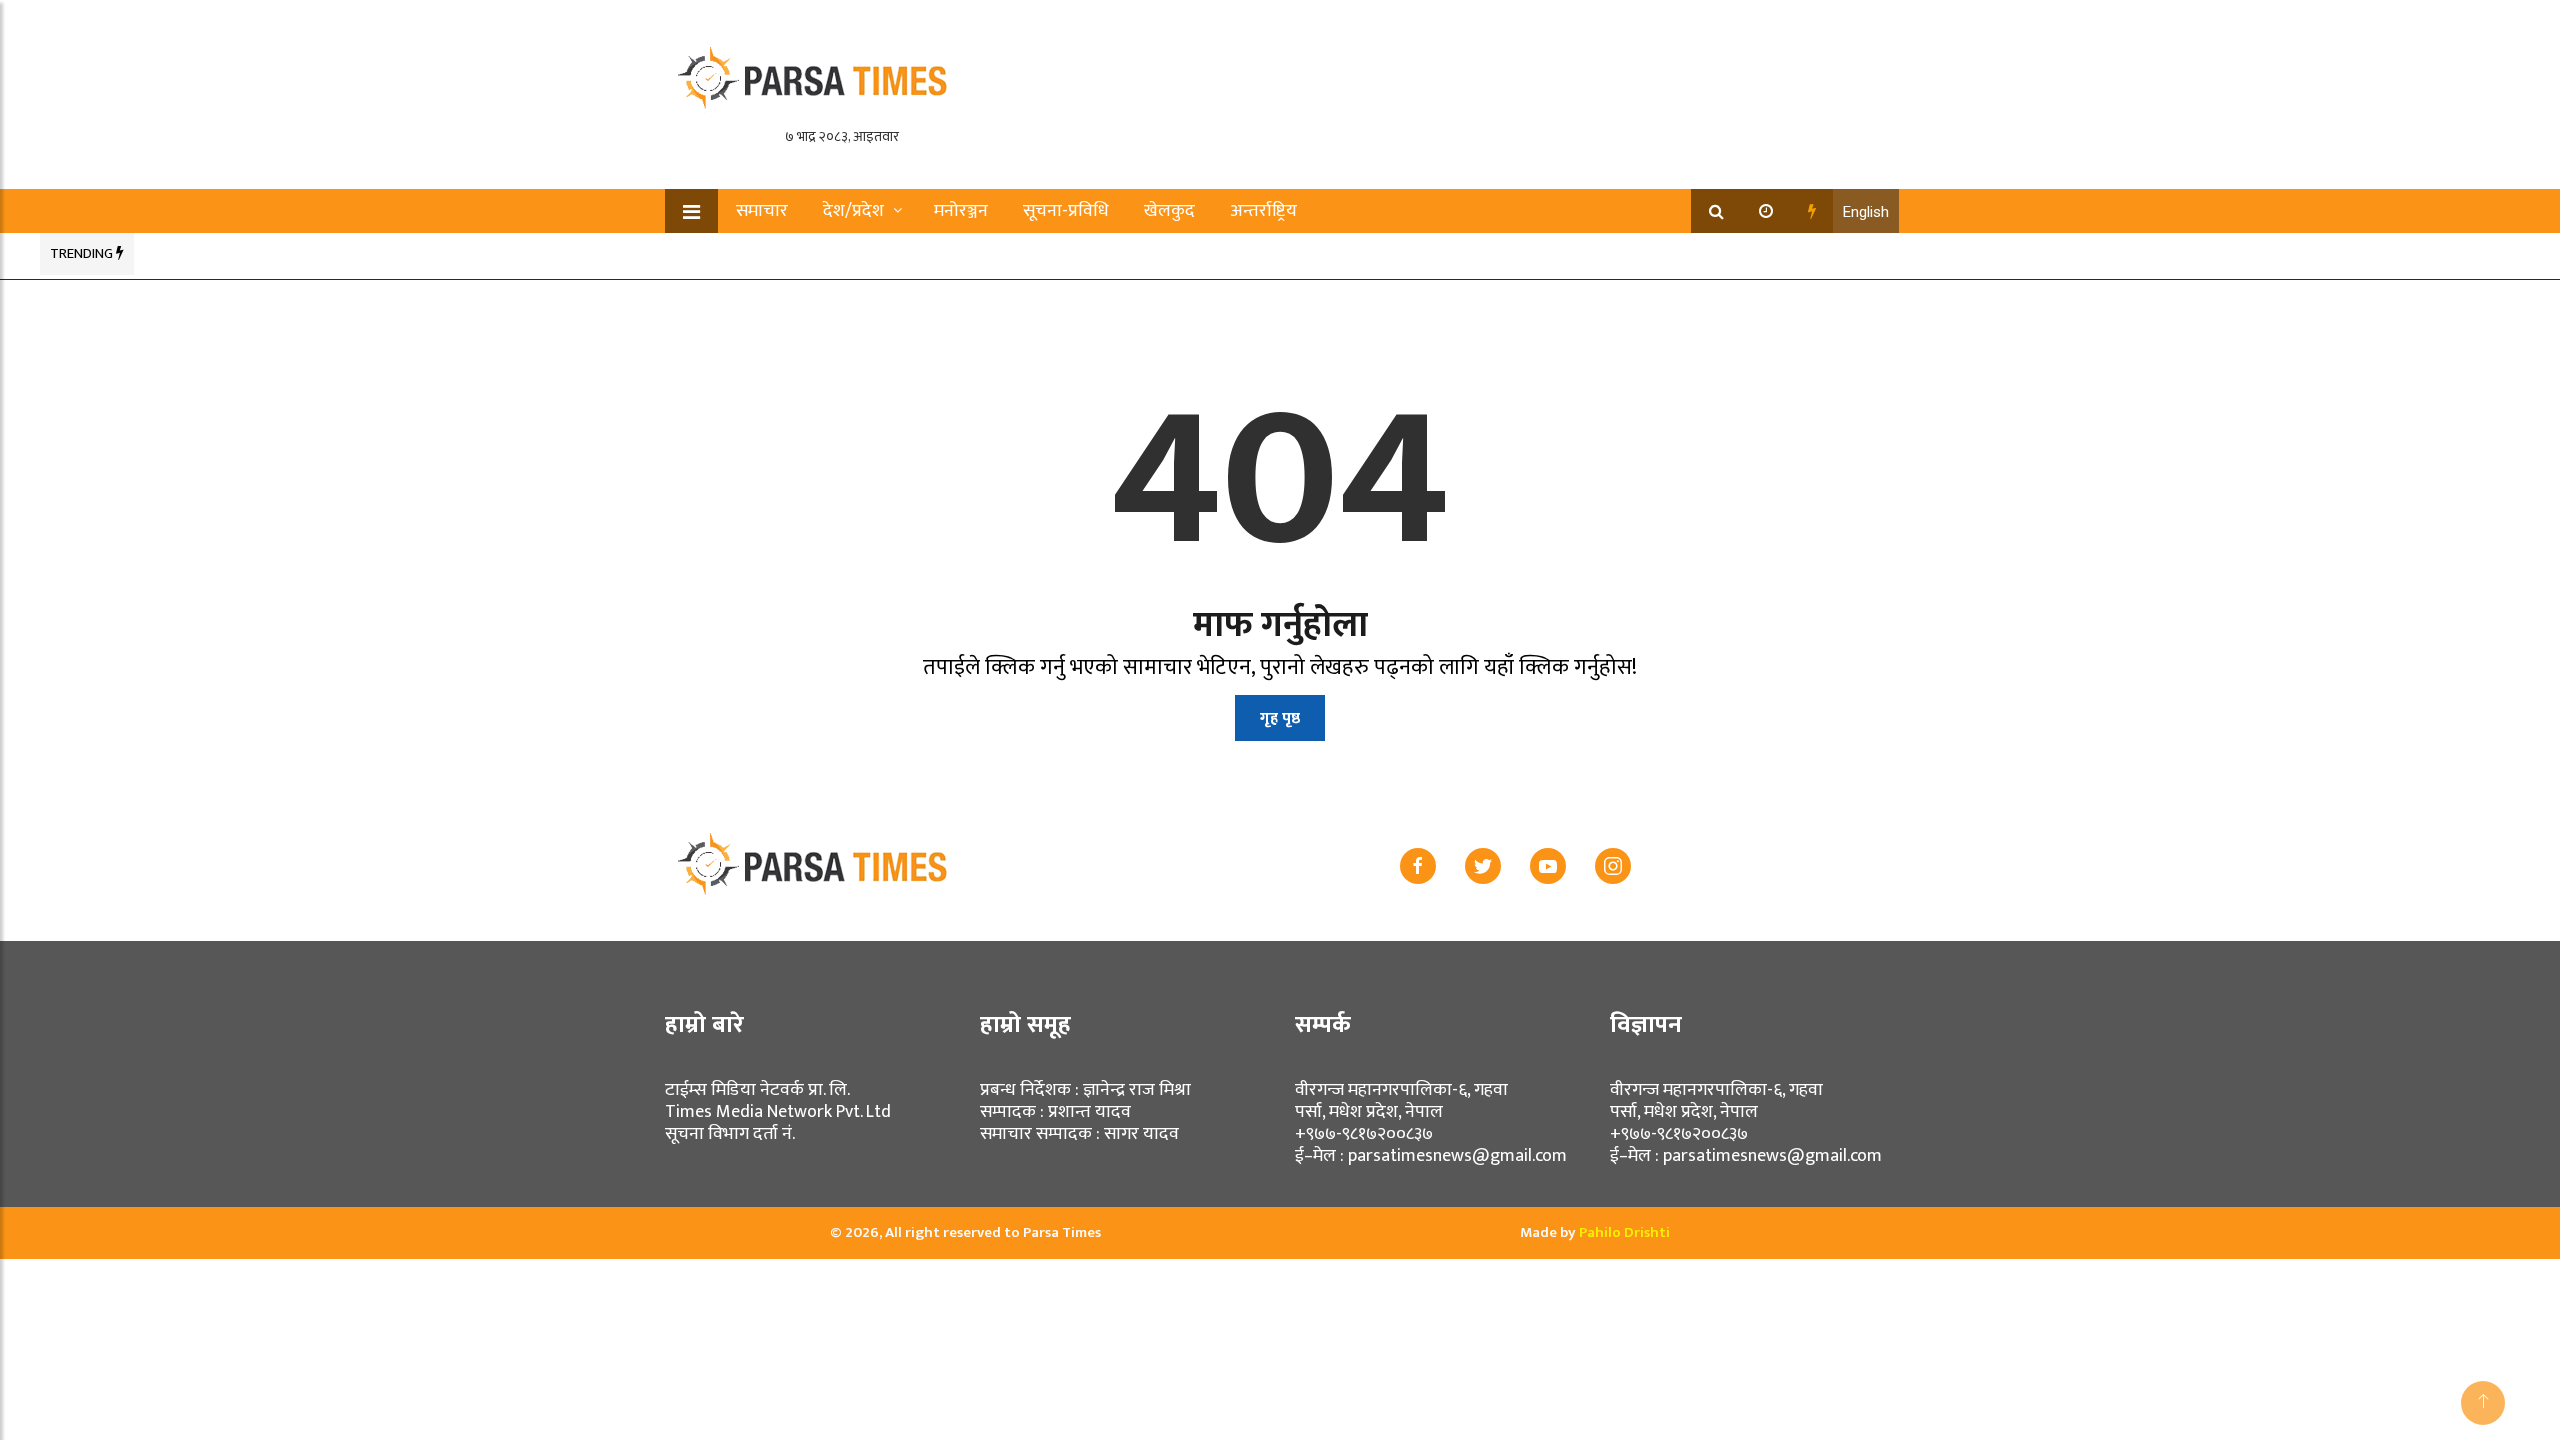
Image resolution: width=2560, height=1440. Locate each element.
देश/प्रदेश (853, 211)
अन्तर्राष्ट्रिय (1263, 211)
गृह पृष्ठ (1280, 718)
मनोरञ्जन (961, 211)
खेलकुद (1169, 211)
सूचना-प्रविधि (1066, 211)
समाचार (762, 211)
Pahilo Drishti (1624, 1232)
